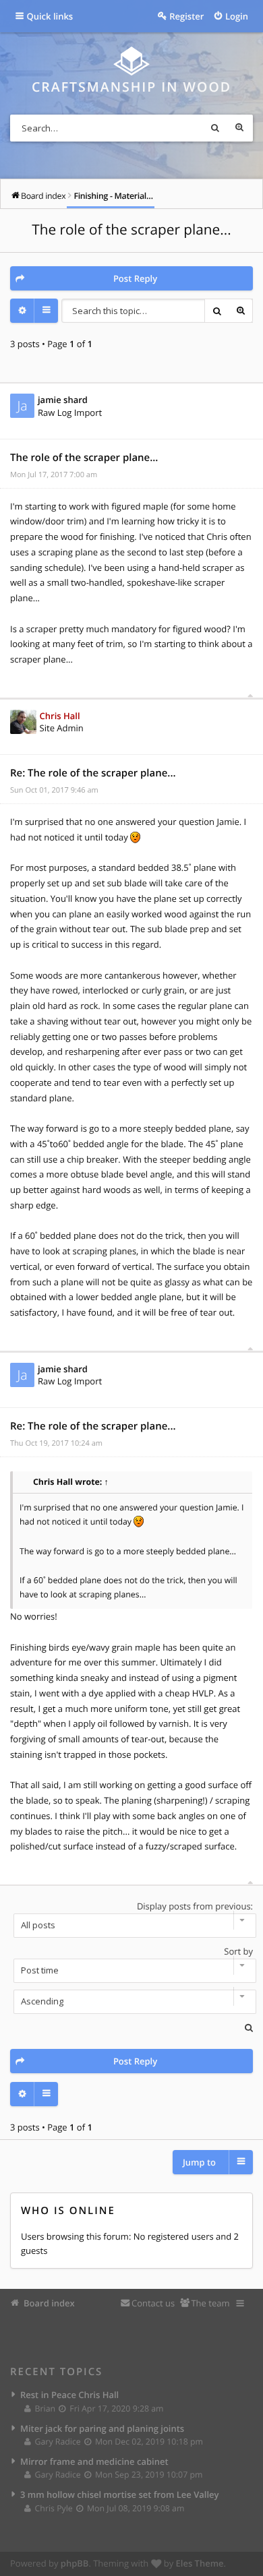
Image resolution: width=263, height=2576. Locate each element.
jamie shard (63, 400)
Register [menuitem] (186, 16)
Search (215, 128)
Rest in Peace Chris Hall (69, 2395)
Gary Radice (58, 2442)
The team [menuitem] (210, 2303)
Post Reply (135, 278)
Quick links (50, 16)
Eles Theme (200, 2563)
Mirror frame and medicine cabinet (94, 2461)
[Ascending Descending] (131, 2002)
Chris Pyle (54, 2508)
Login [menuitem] (237, 16)
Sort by (238, 1951)
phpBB (75, 2563)
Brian (45, 2409)
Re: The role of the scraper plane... (93, 773)
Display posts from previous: (195, 1906)
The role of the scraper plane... (131, 230)
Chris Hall (60, 716)
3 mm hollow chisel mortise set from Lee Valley (120, 2494)
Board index (49, 2303)
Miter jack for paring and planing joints (102, 2428)
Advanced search (239, 128)
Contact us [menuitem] (153, 2303)
